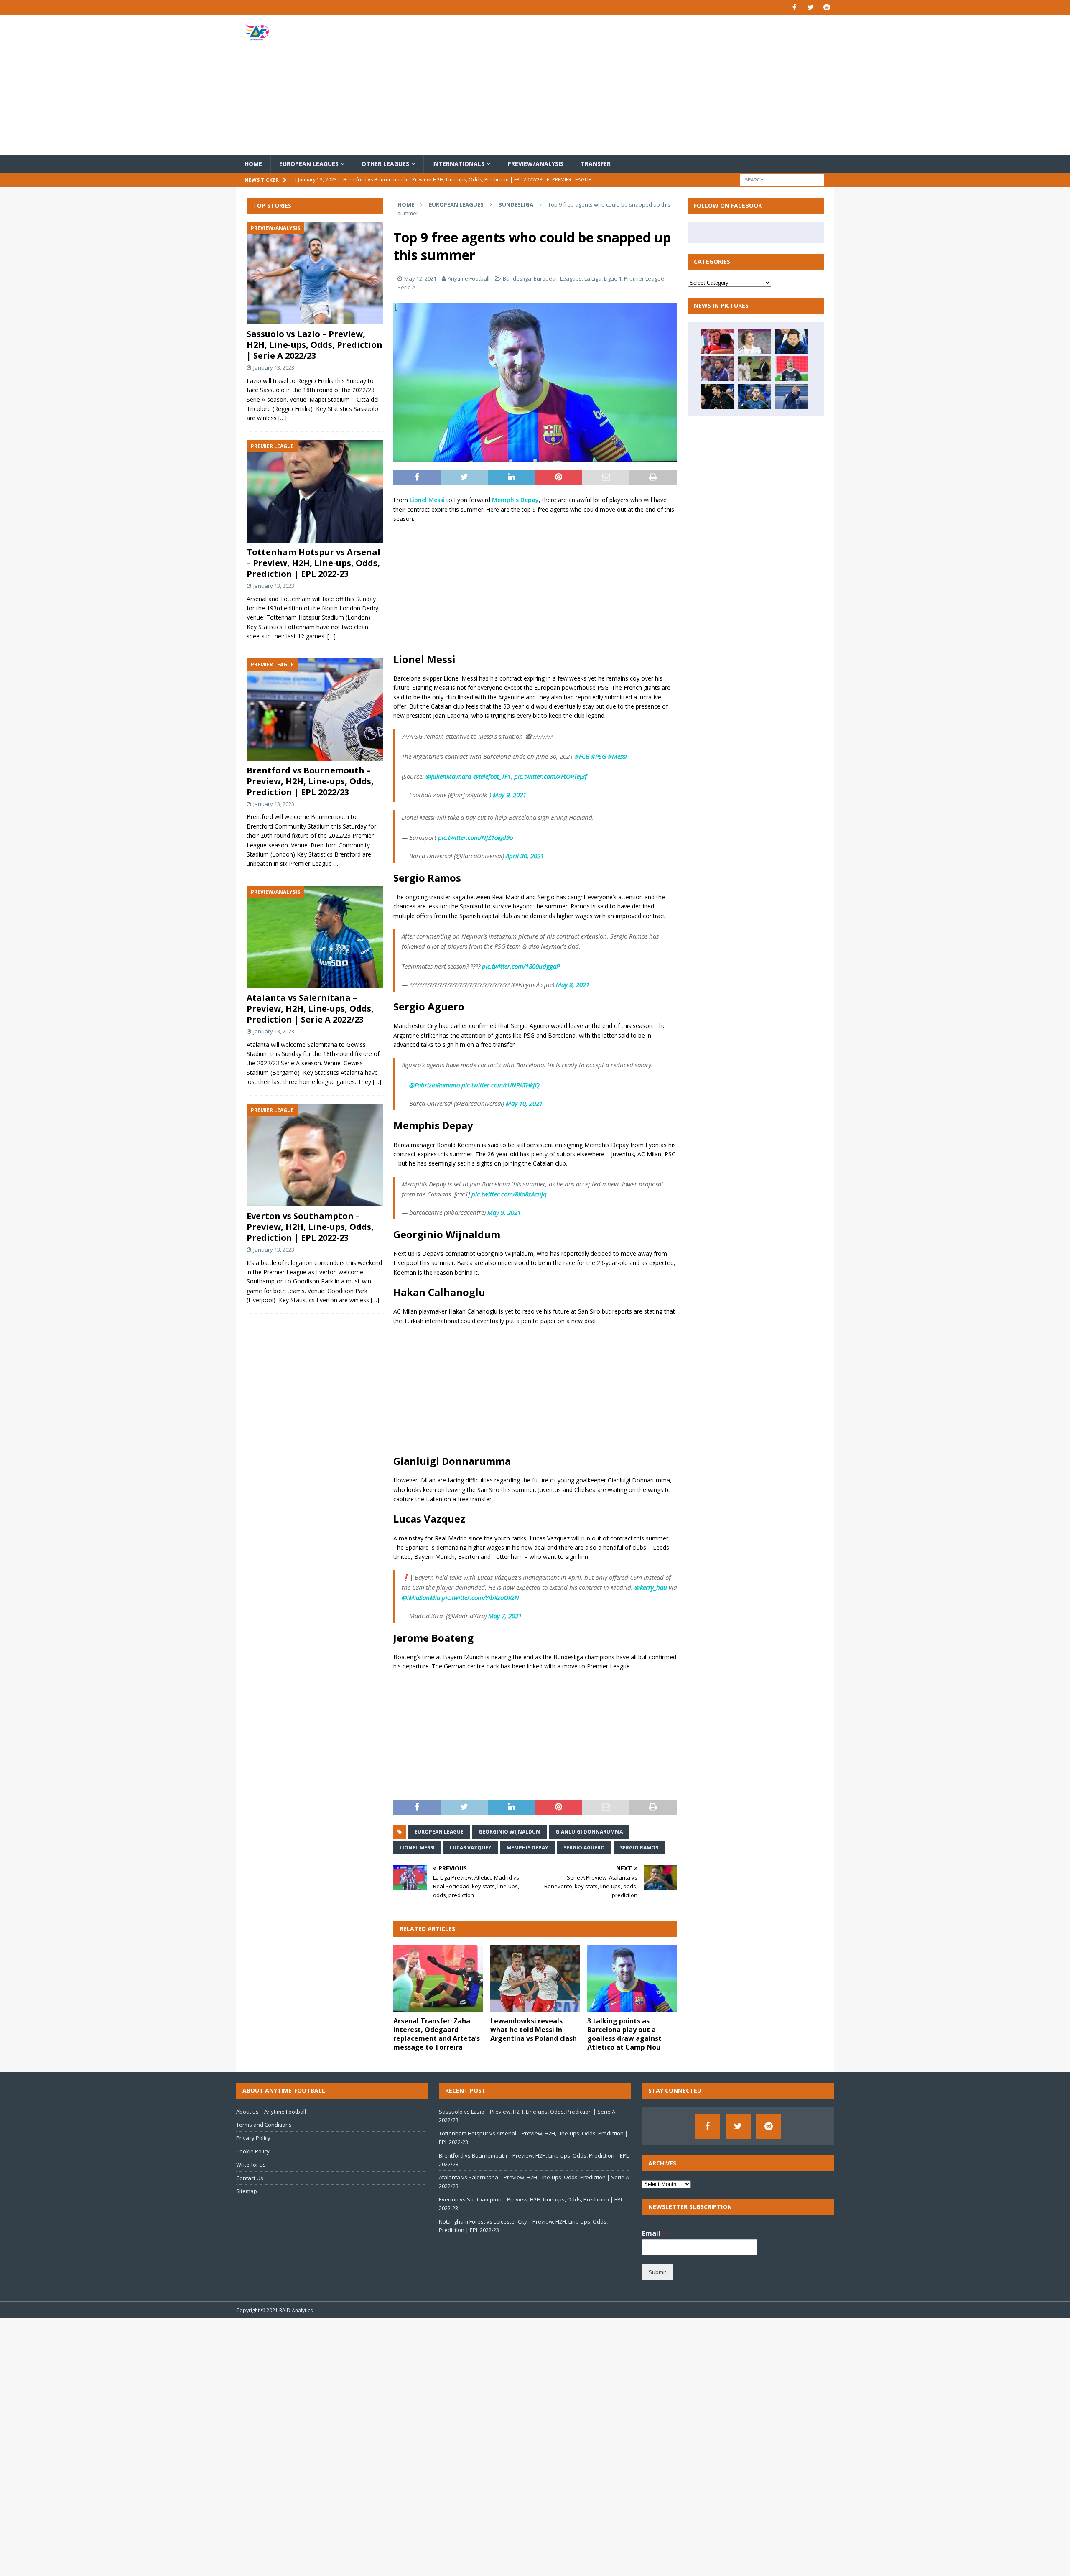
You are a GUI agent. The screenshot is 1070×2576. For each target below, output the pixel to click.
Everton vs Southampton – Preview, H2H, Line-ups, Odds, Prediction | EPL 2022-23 (310, 1227)
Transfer (596, 164)
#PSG (599, 756)
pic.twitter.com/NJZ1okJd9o (475, 837)
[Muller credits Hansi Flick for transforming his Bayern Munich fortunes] (717, 341)
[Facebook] (794, 7)
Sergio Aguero (584, 1848)
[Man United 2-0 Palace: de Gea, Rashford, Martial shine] (754, 397)
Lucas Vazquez (471, 1848)
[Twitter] (811, 7)
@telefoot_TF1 (492, 776)
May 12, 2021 (420, 278)
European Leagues (309, 164)
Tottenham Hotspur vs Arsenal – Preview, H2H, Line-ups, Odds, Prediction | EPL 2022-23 (313, 563)
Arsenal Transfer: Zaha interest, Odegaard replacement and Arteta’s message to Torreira (437, 2034)
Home (253, 164)
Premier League (644, 278)
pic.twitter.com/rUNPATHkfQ (501, 1085)
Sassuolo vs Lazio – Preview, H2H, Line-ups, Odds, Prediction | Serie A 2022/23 (315, 345)
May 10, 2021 (524, 1103)
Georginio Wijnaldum (510, 1832)
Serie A (406, 287)
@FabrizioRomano (434, 1085)
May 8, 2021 (573, 984)
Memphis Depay (515, 500)
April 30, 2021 (525, 856)
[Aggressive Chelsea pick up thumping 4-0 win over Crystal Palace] (717, 397)
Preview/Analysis (535, 164)
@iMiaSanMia (421, 1597)
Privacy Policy (253, 2138)
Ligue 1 (613, 278)
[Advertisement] (633, 85)
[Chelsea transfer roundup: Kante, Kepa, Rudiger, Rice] (792, 341)
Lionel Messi (427, 500)
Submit (657, 2272)
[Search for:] (782, 180)
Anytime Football (469, 278)
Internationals (458, 164)
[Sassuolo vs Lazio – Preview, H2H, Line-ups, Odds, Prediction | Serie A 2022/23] (315, 274)
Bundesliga (517, 278)
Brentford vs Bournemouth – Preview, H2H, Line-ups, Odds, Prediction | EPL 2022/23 (310, 781)
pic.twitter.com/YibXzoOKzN (480, 1597)
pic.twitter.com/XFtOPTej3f (550, 776)
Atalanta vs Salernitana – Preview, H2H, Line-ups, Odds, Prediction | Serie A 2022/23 (310, 1009)
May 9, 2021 (510, 795)
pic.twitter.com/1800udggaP (521, 966)
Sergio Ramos (639, 1848)
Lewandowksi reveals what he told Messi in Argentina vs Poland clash (534, 2030)
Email (654, 2233)
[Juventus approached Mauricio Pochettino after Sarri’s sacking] (717, 369)
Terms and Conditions (264, 2125)
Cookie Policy (253, 2151)
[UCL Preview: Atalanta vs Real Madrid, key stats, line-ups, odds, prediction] (792, 369)
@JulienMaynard (448, 776)
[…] (283, 418)
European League (439, 1832)
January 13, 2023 (274, 367)
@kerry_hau (651, 1587)
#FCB (582, 756)
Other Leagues (385, 164)
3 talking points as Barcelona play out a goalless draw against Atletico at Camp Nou (624, 2034)
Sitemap (247, 2191)
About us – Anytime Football (271, 2112)
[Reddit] (827, 7)
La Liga (593, 278)
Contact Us (250, 2178)
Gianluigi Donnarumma (589, 1832)
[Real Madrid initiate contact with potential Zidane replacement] (792, 397)
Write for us (251, 2165)
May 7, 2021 (505, 1616)
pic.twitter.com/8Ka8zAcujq (509, 1194)
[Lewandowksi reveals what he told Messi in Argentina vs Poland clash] (535, 1979)
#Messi (617, 756)
